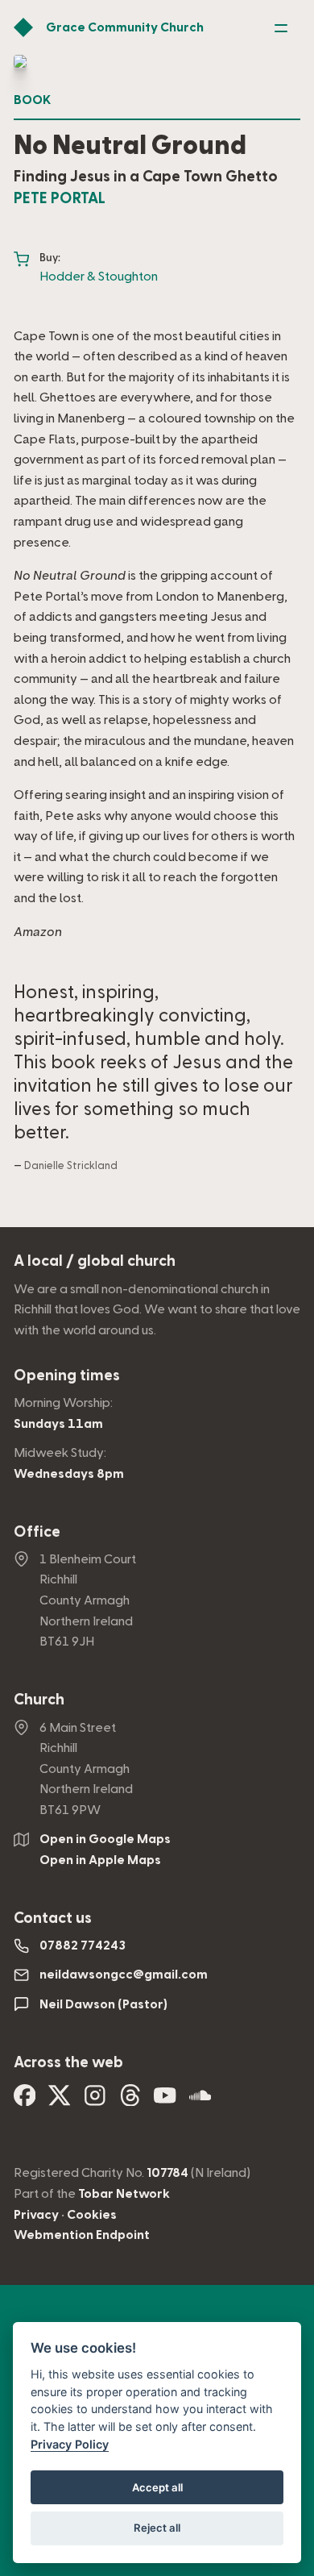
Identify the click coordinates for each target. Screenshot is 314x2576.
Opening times (67, 1376)
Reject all (157, 2528)
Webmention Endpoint (82, 2235)
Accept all (157, 2487)
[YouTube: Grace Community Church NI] (165, 2100)
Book (32, 100)
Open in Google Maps (105, 1839)
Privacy (36, 2215)
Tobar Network (124, 2194)
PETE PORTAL (60, 199)
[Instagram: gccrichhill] (95, 2100)
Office (37, 1532)
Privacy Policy (70, 2444)
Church (39, 1700)
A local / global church (95, 1261)
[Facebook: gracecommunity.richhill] (25, 2100)
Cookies (92, 2215)
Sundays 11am (58, 1424)
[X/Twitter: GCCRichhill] (60, 2100)
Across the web (68, 2063)
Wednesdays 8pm (69, 1474)
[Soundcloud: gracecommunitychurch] (200, 2100)
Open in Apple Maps (100, 1860)
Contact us (53, 1918)
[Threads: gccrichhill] (130, 2100)
